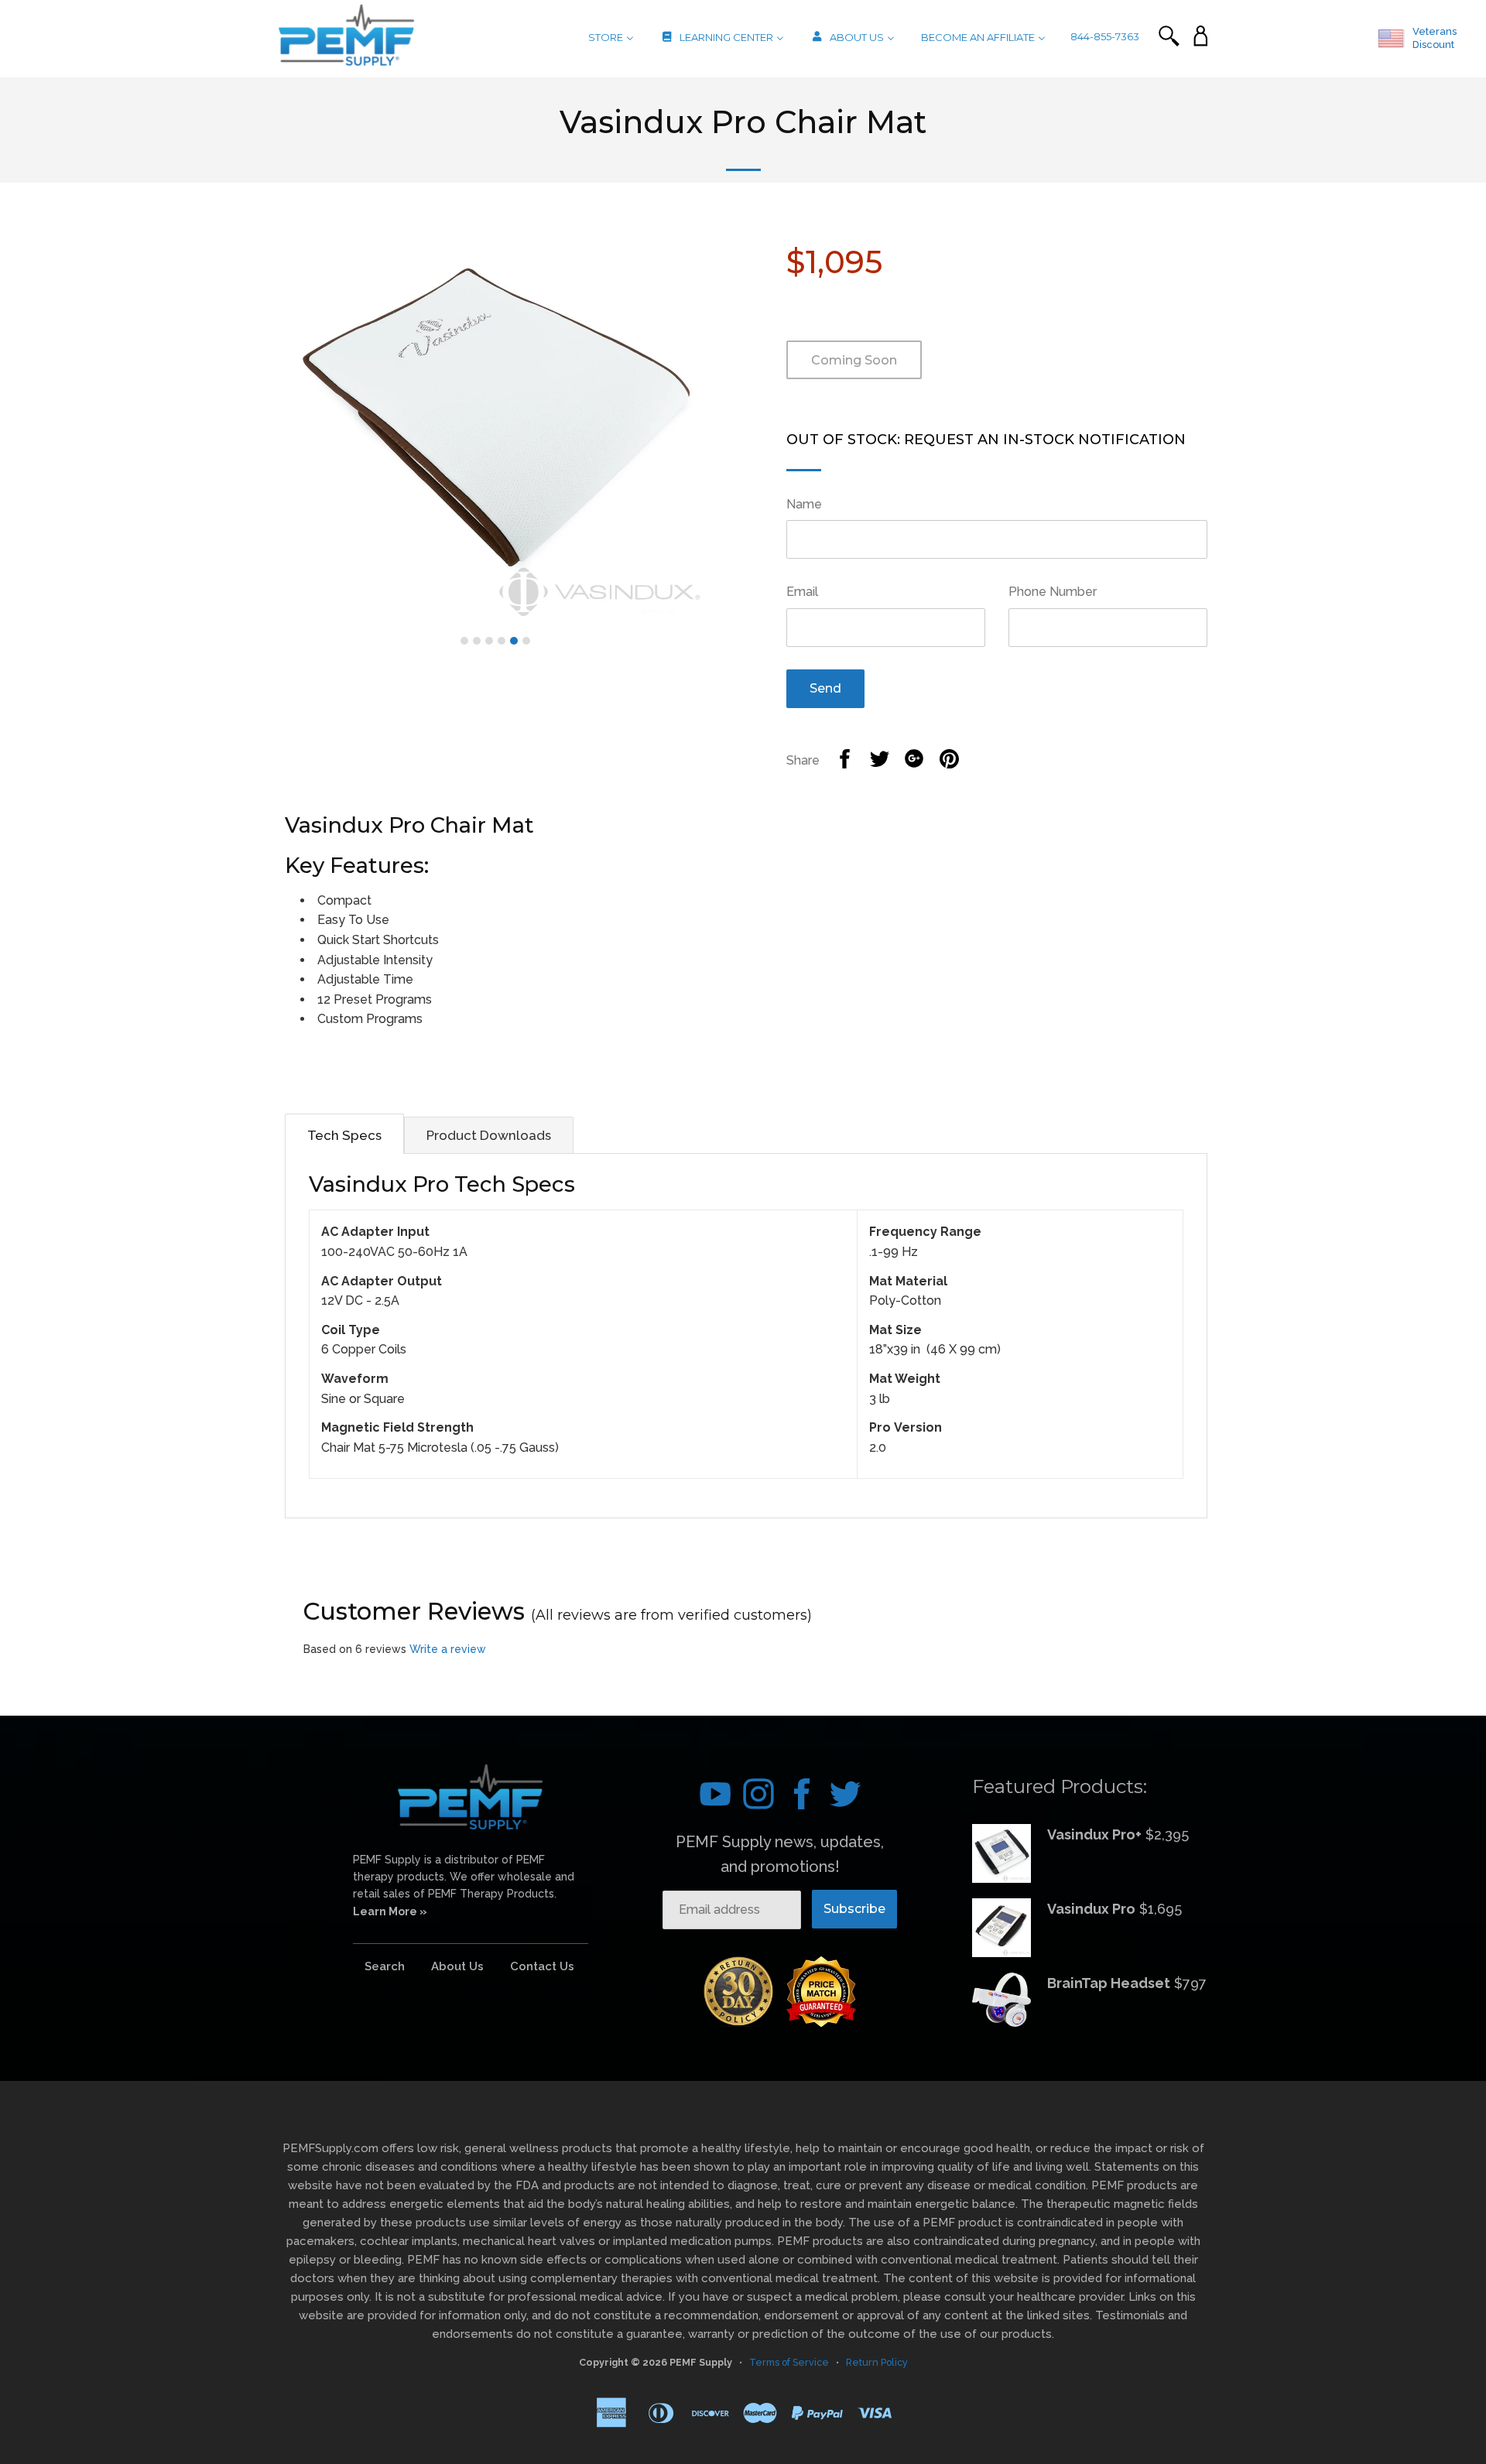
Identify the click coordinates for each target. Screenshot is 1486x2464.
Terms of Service (789, 2362)
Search (385, 1966)
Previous (262, 420)
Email (802, 592)
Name (804, 504)
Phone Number (1053, 592)
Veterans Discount (1435, 38)
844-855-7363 (1105, 36)
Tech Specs (344, 1135)
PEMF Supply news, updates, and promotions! (780, 1854)
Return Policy (877, 2362)
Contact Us (542, 1966)
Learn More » (390, 1911)
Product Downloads (489, 1135)
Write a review (448, 1649)
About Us (457, 1966)
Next (729, 420)
